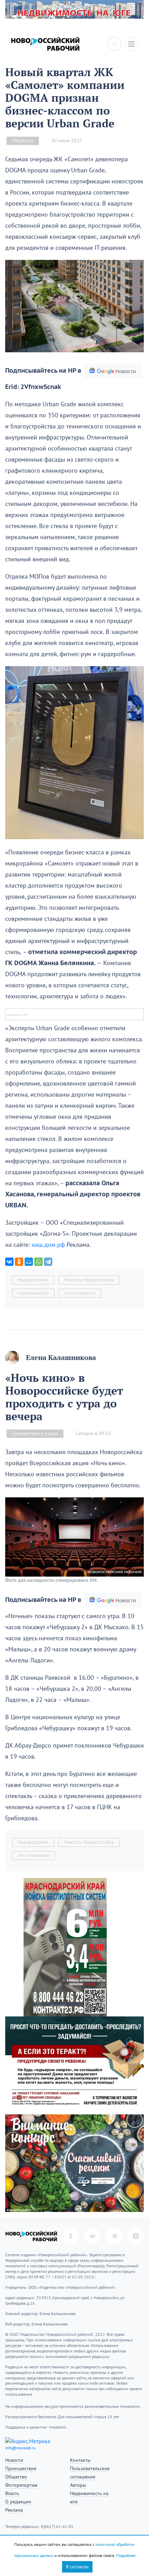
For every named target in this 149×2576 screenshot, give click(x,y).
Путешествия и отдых (35, 1434)
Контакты (80, 2460)
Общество (23, 141)
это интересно (80, 1293)
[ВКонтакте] (9, 1262)
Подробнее (126, 2556)
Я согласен (77, 2567)
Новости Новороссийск (89, 1280)
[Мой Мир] (29, 1262)
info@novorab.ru (20, 2448)
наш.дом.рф (48, 1245)
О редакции (18, 2502)
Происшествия (21, 2469)
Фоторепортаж (21, 2485)
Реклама (14, 2510)
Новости (14, 2460)
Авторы (78, 2485)
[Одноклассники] (19, 1262)
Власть (12, 2493)
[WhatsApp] (38, 1262)
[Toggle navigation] (131, 44)
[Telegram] (48, 1262)
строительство (33, 1293)
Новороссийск (33, 1280)
